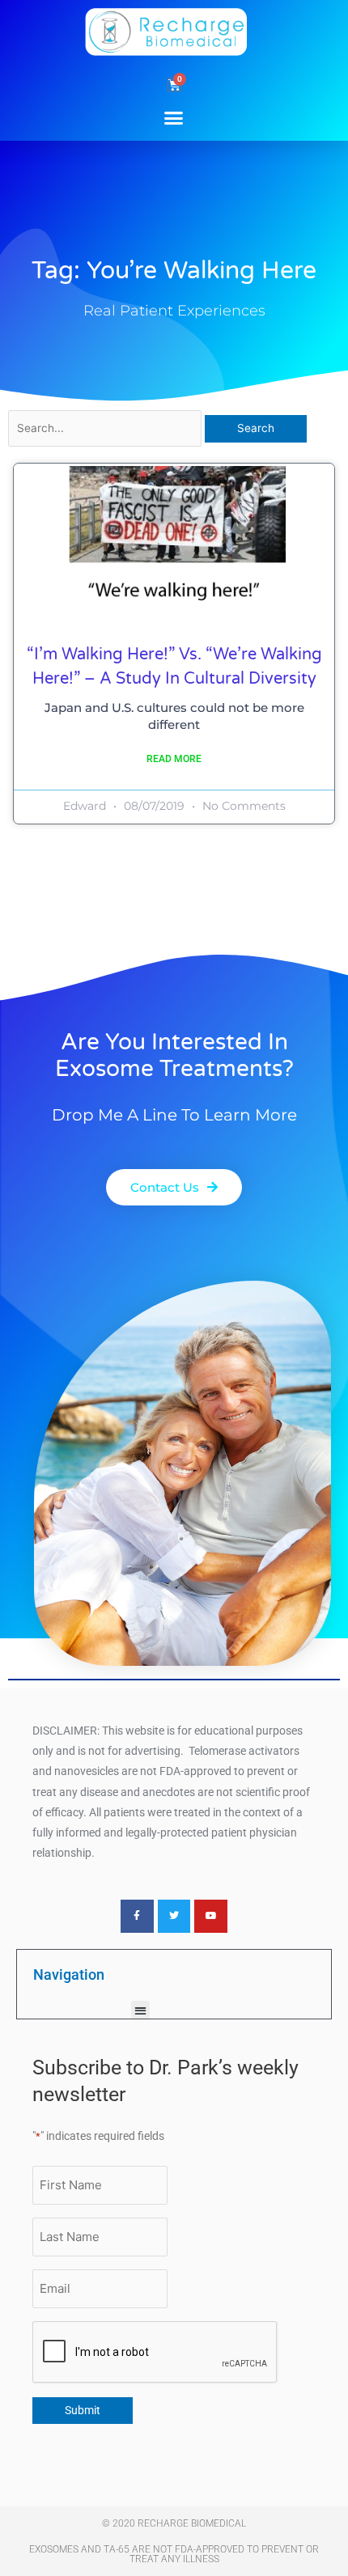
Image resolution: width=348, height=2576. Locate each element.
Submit (83, 2410)
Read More (174, 759)
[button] (174, 117)
